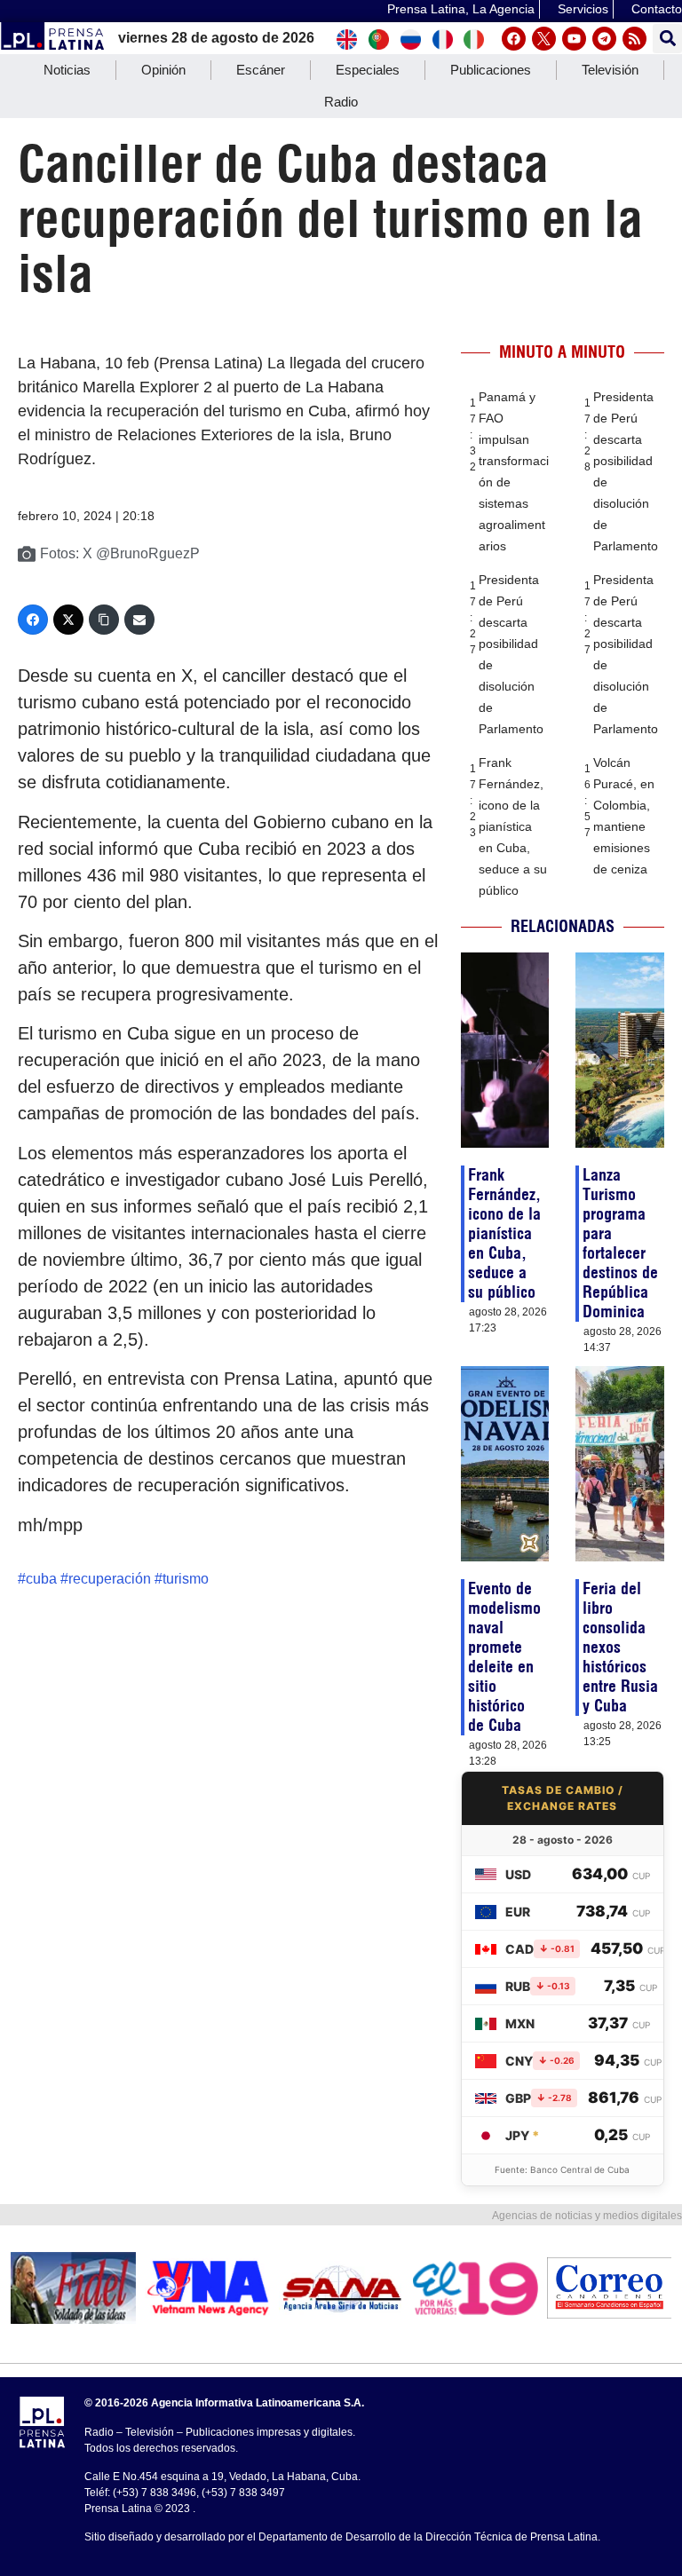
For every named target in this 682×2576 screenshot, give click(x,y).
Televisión (610, 70)
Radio (341, 102)
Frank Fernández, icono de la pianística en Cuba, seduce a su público (513, 826)
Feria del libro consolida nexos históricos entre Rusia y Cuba (620, 1647)
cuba (41, 1579)
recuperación (110, 1579)
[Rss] (634, 39)
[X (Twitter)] (68, 620)
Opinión (163, 70)
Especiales (368, 70)
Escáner (261, 70)
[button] (667, 39)
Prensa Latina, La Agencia (461, 9)
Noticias (67, 70)
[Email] (139, 620)
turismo (186, 1579)
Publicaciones (491, 70)
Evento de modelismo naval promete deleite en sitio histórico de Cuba (504, 1657)
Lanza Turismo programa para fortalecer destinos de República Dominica (620, 1243)
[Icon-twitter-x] (544, 39)
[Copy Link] (104, 620)
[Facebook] (514, 39)
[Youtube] (574, 39)
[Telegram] (604, 39)
